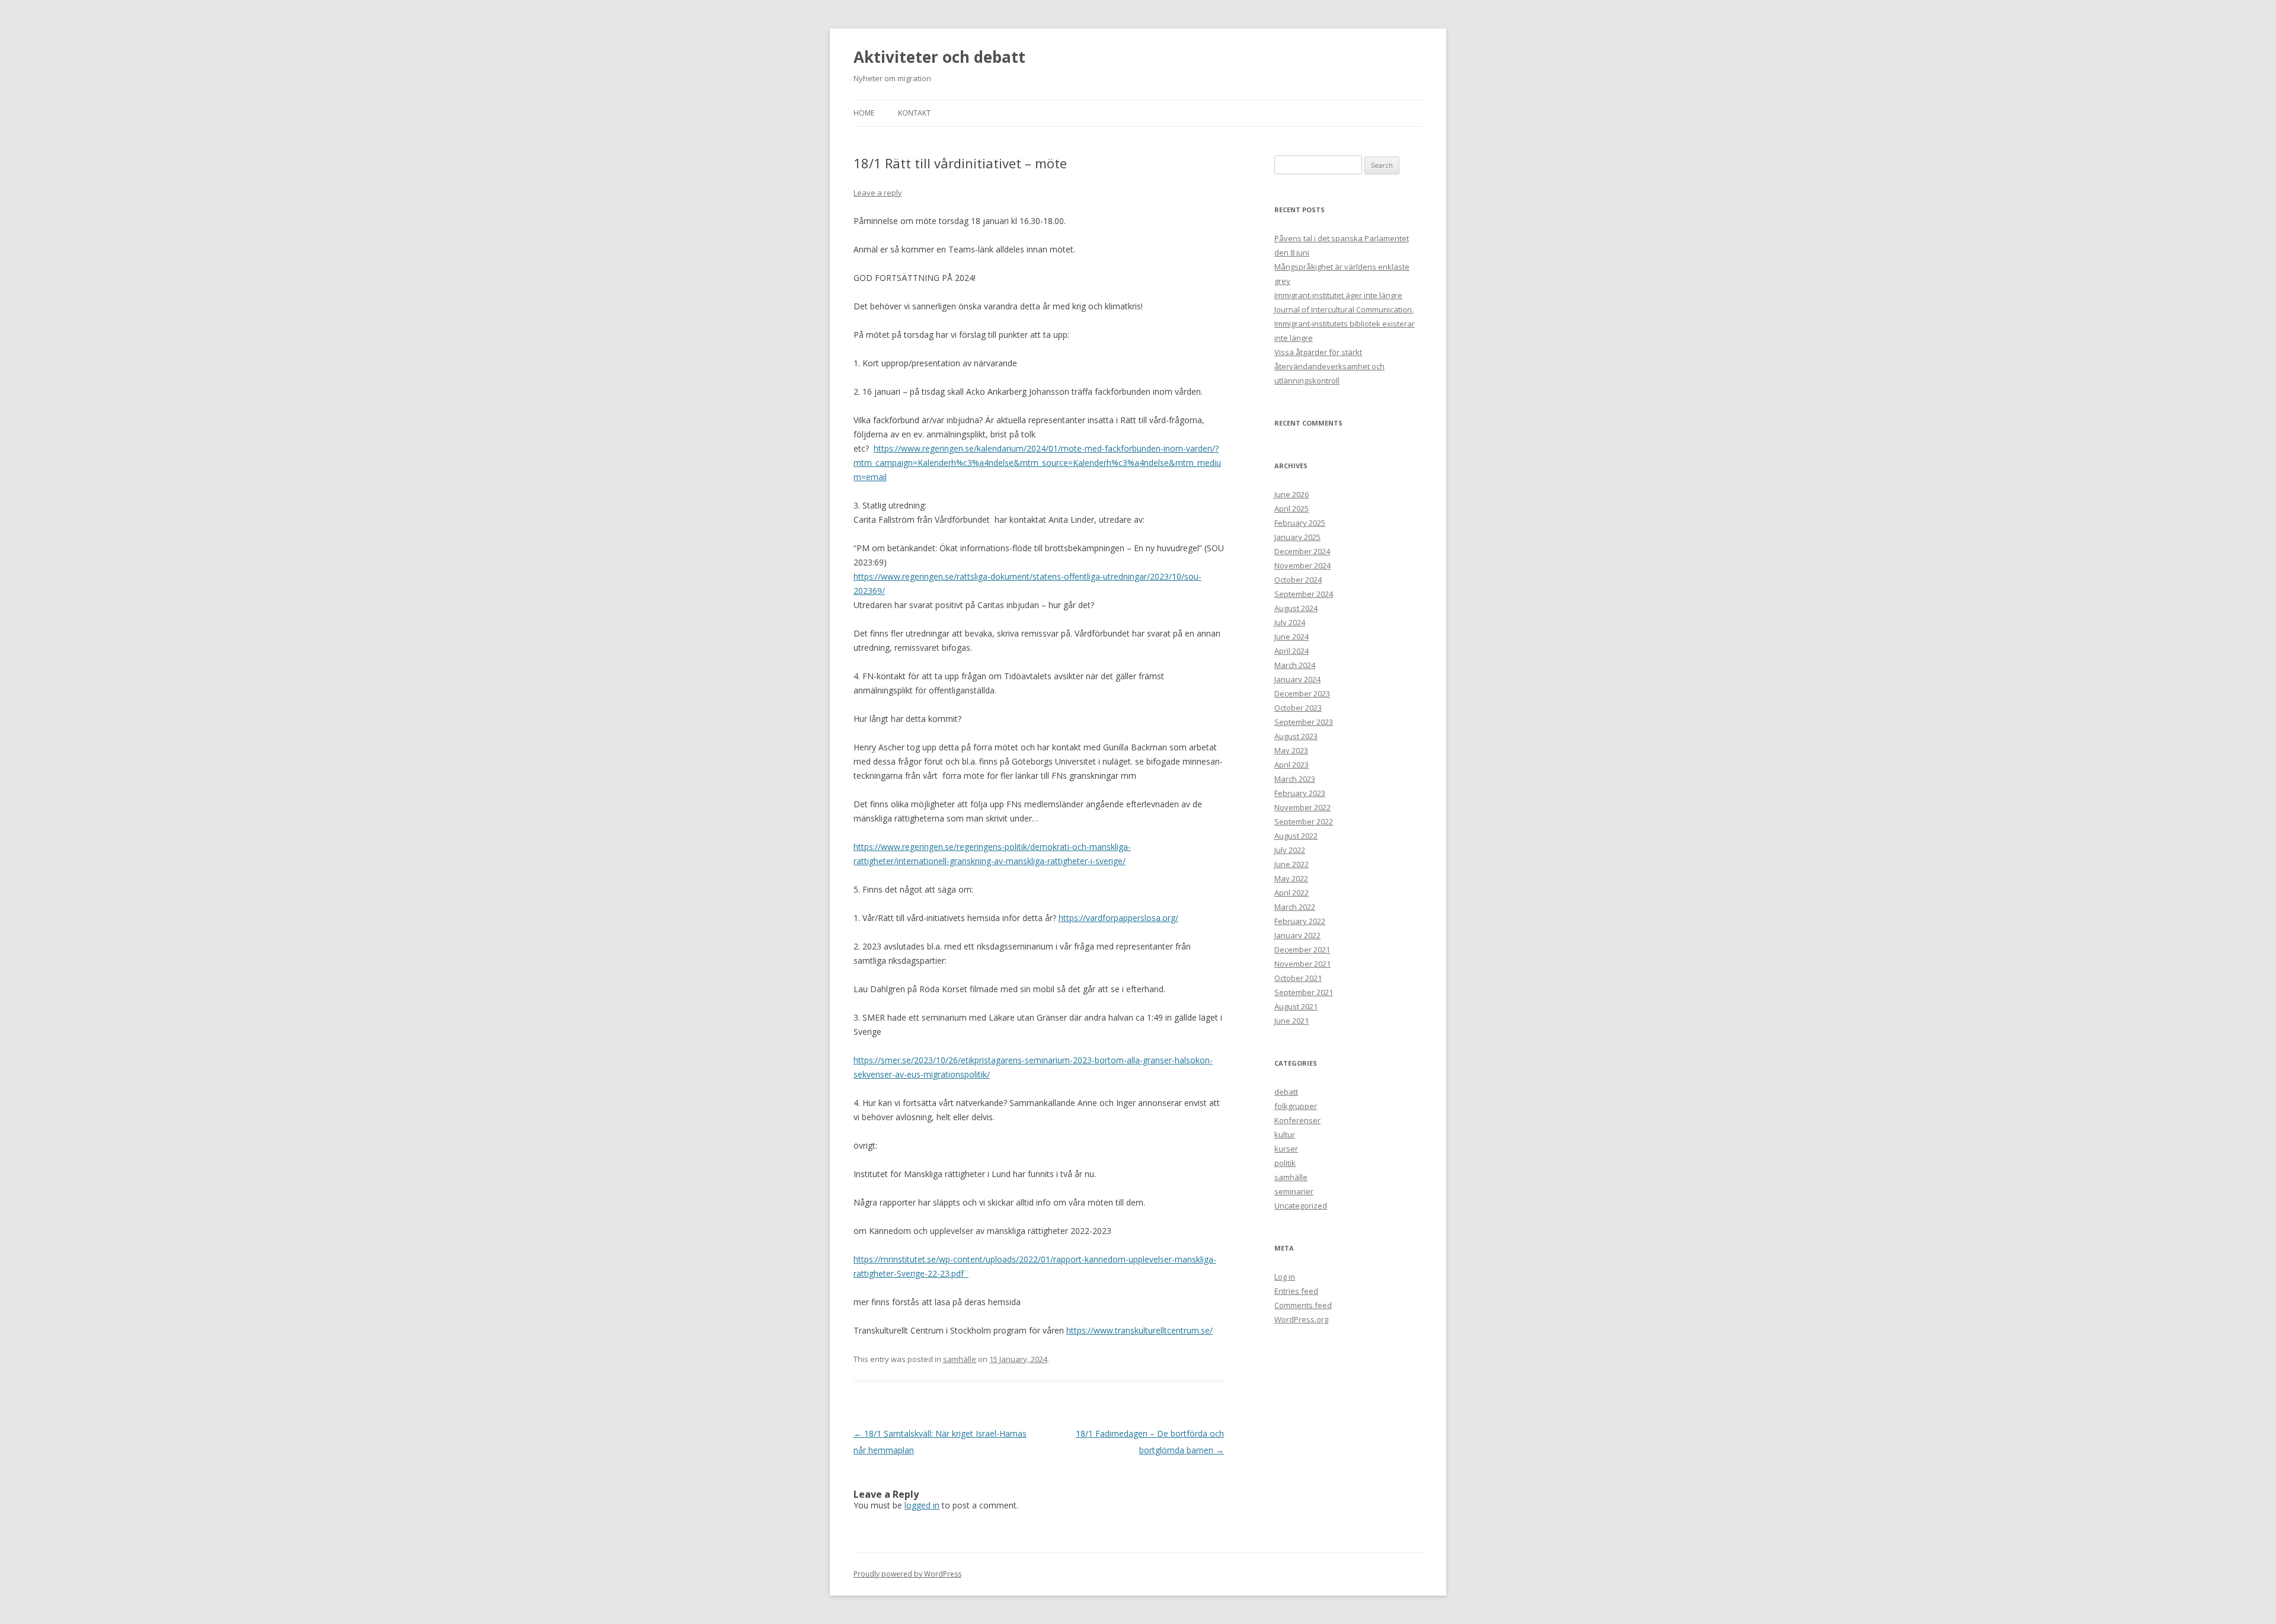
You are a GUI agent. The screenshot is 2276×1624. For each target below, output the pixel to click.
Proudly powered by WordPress (907, 1574)
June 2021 (1292, 1021)
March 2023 (1295, 779)
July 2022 (1290, 850)
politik (1285, 1163)
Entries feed (1296, 1291)
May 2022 (1291, 878)
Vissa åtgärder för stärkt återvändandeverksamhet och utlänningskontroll (1329, 366)
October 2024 (1298, 580)
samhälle (960, 1359)
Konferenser (1297, 1120)
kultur (1285, 1134)
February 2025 (1300, 523)
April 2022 (1292, 893)
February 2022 (1300, 921)
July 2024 (1290, 622)
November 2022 (1302, 807)
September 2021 (1304, 992)
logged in (922, 1505)
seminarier (1294, 1191)
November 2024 (1302, 565)
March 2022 (1295, 907)
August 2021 (1296, 1006)
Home (864, 113)
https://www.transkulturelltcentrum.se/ (1139, 1330)
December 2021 (1302, 950)
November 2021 (1302, 964)
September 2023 (1304, 722)
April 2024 (1292, 651)
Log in (1285, 1277)
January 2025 (1297, 537)
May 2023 (1291, 750)
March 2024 (1295, 665)
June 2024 (1292, 637)
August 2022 (1296, 836)
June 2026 (1292, 494)
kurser (1286, 1149)
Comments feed (1303, 1305)
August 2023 (1296, 736)
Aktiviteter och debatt (939, 57)
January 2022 (1297, 935)
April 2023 (1292, 765)
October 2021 (1298, 978)
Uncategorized (1301, 1206)
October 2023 (1298, 708)
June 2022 (1292, 864)
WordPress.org (1301, 1319)
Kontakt (914, 113)
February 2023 (1300, 793)
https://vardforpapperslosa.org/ (1118, 918)
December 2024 (1302, 551)
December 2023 (1302, 693)
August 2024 (1296, 608)
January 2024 (1297, 679)
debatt (1286, 1092)
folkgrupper (1296, 1106)
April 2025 (1292, 509)
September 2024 (1304, 594)
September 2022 (1304, 821)
